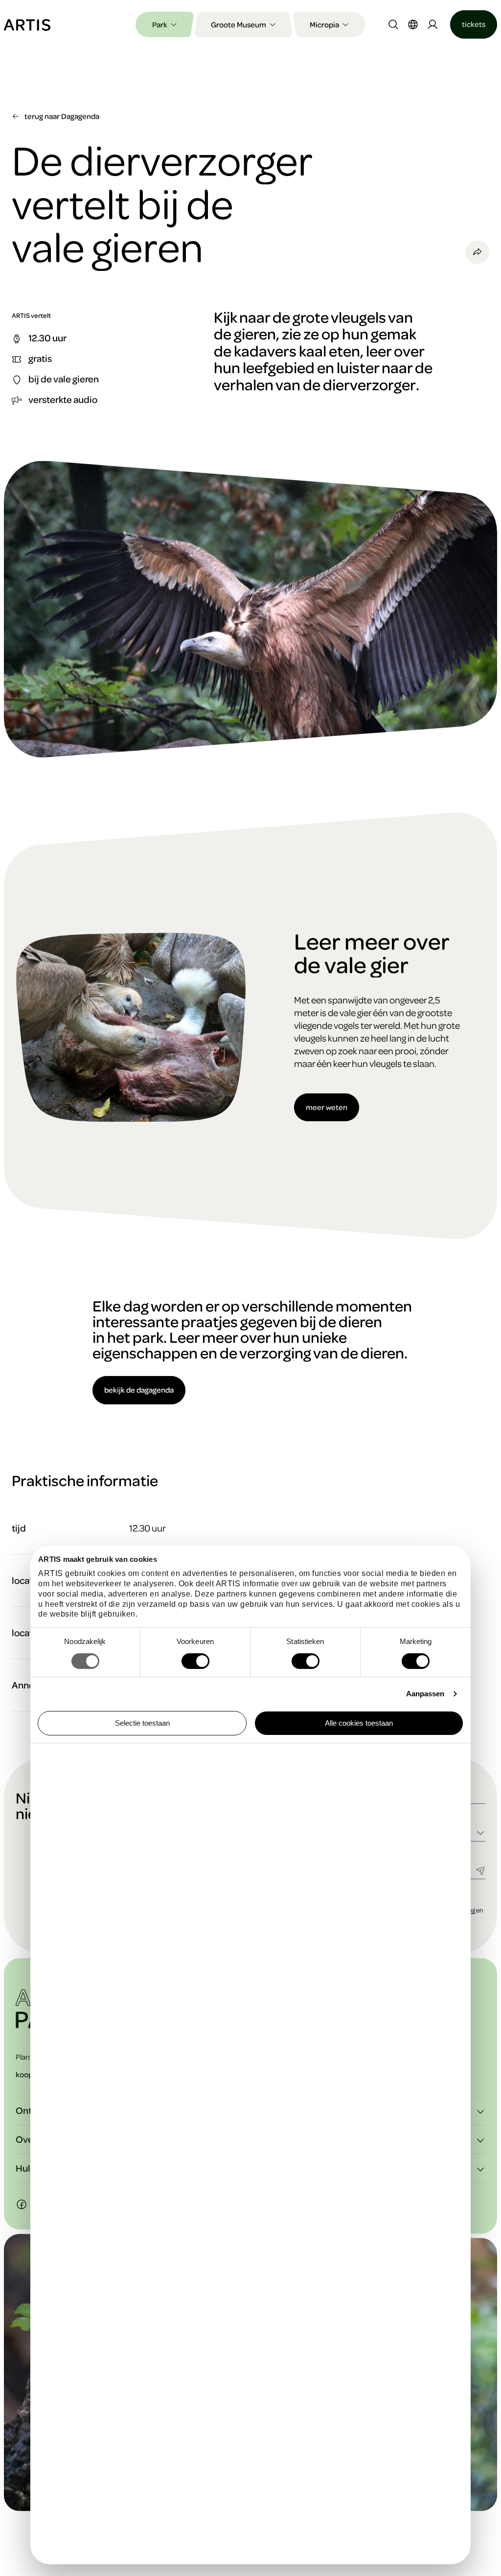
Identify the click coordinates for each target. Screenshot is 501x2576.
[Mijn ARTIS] (433, 24)
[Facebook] (22, 2204)
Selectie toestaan (142, 1723)
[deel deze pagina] (478, 252)
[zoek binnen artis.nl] (393, 24)
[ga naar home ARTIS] (27, 24)
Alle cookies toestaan (359, 1723)
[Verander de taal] (413, 24)
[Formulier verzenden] (480, 1870)
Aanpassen (425, 1694)
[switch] (195, 1661)
